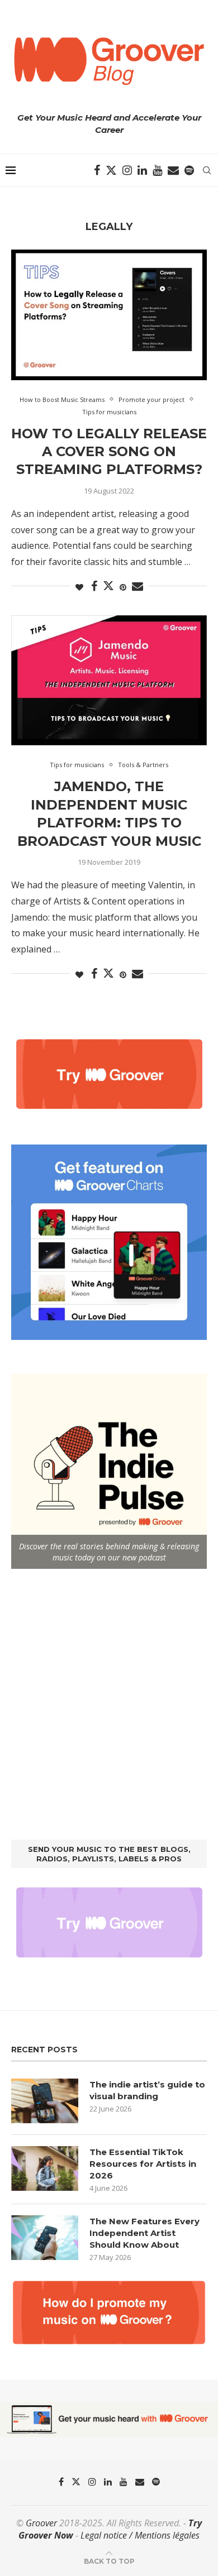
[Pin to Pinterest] (123, 587)
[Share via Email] (138, 586)
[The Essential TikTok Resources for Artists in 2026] (45, 2168)
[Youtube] (157, 170)
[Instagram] (127, 170)
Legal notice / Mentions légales (140, 2535)
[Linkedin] (142, 170)
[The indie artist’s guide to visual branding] (45, 2101)
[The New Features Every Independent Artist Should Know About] (45, 2238)
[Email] (173, 170)
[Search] (207, 170)
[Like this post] (79, 587)
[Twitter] (111, 170)
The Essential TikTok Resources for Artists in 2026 (143, 2164)
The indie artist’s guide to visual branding (147, 2090)
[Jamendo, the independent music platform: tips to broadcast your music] (109, 680)
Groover (41, 2523)
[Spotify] (189, 170)
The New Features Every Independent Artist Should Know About (144, 2233)
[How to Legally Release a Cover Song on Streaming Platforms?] (109, 315)
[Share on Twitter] (108, 586)
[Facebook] (97, 170)
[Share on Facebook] (94, 586)
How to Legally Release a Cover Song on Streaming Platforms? (109, 452)
